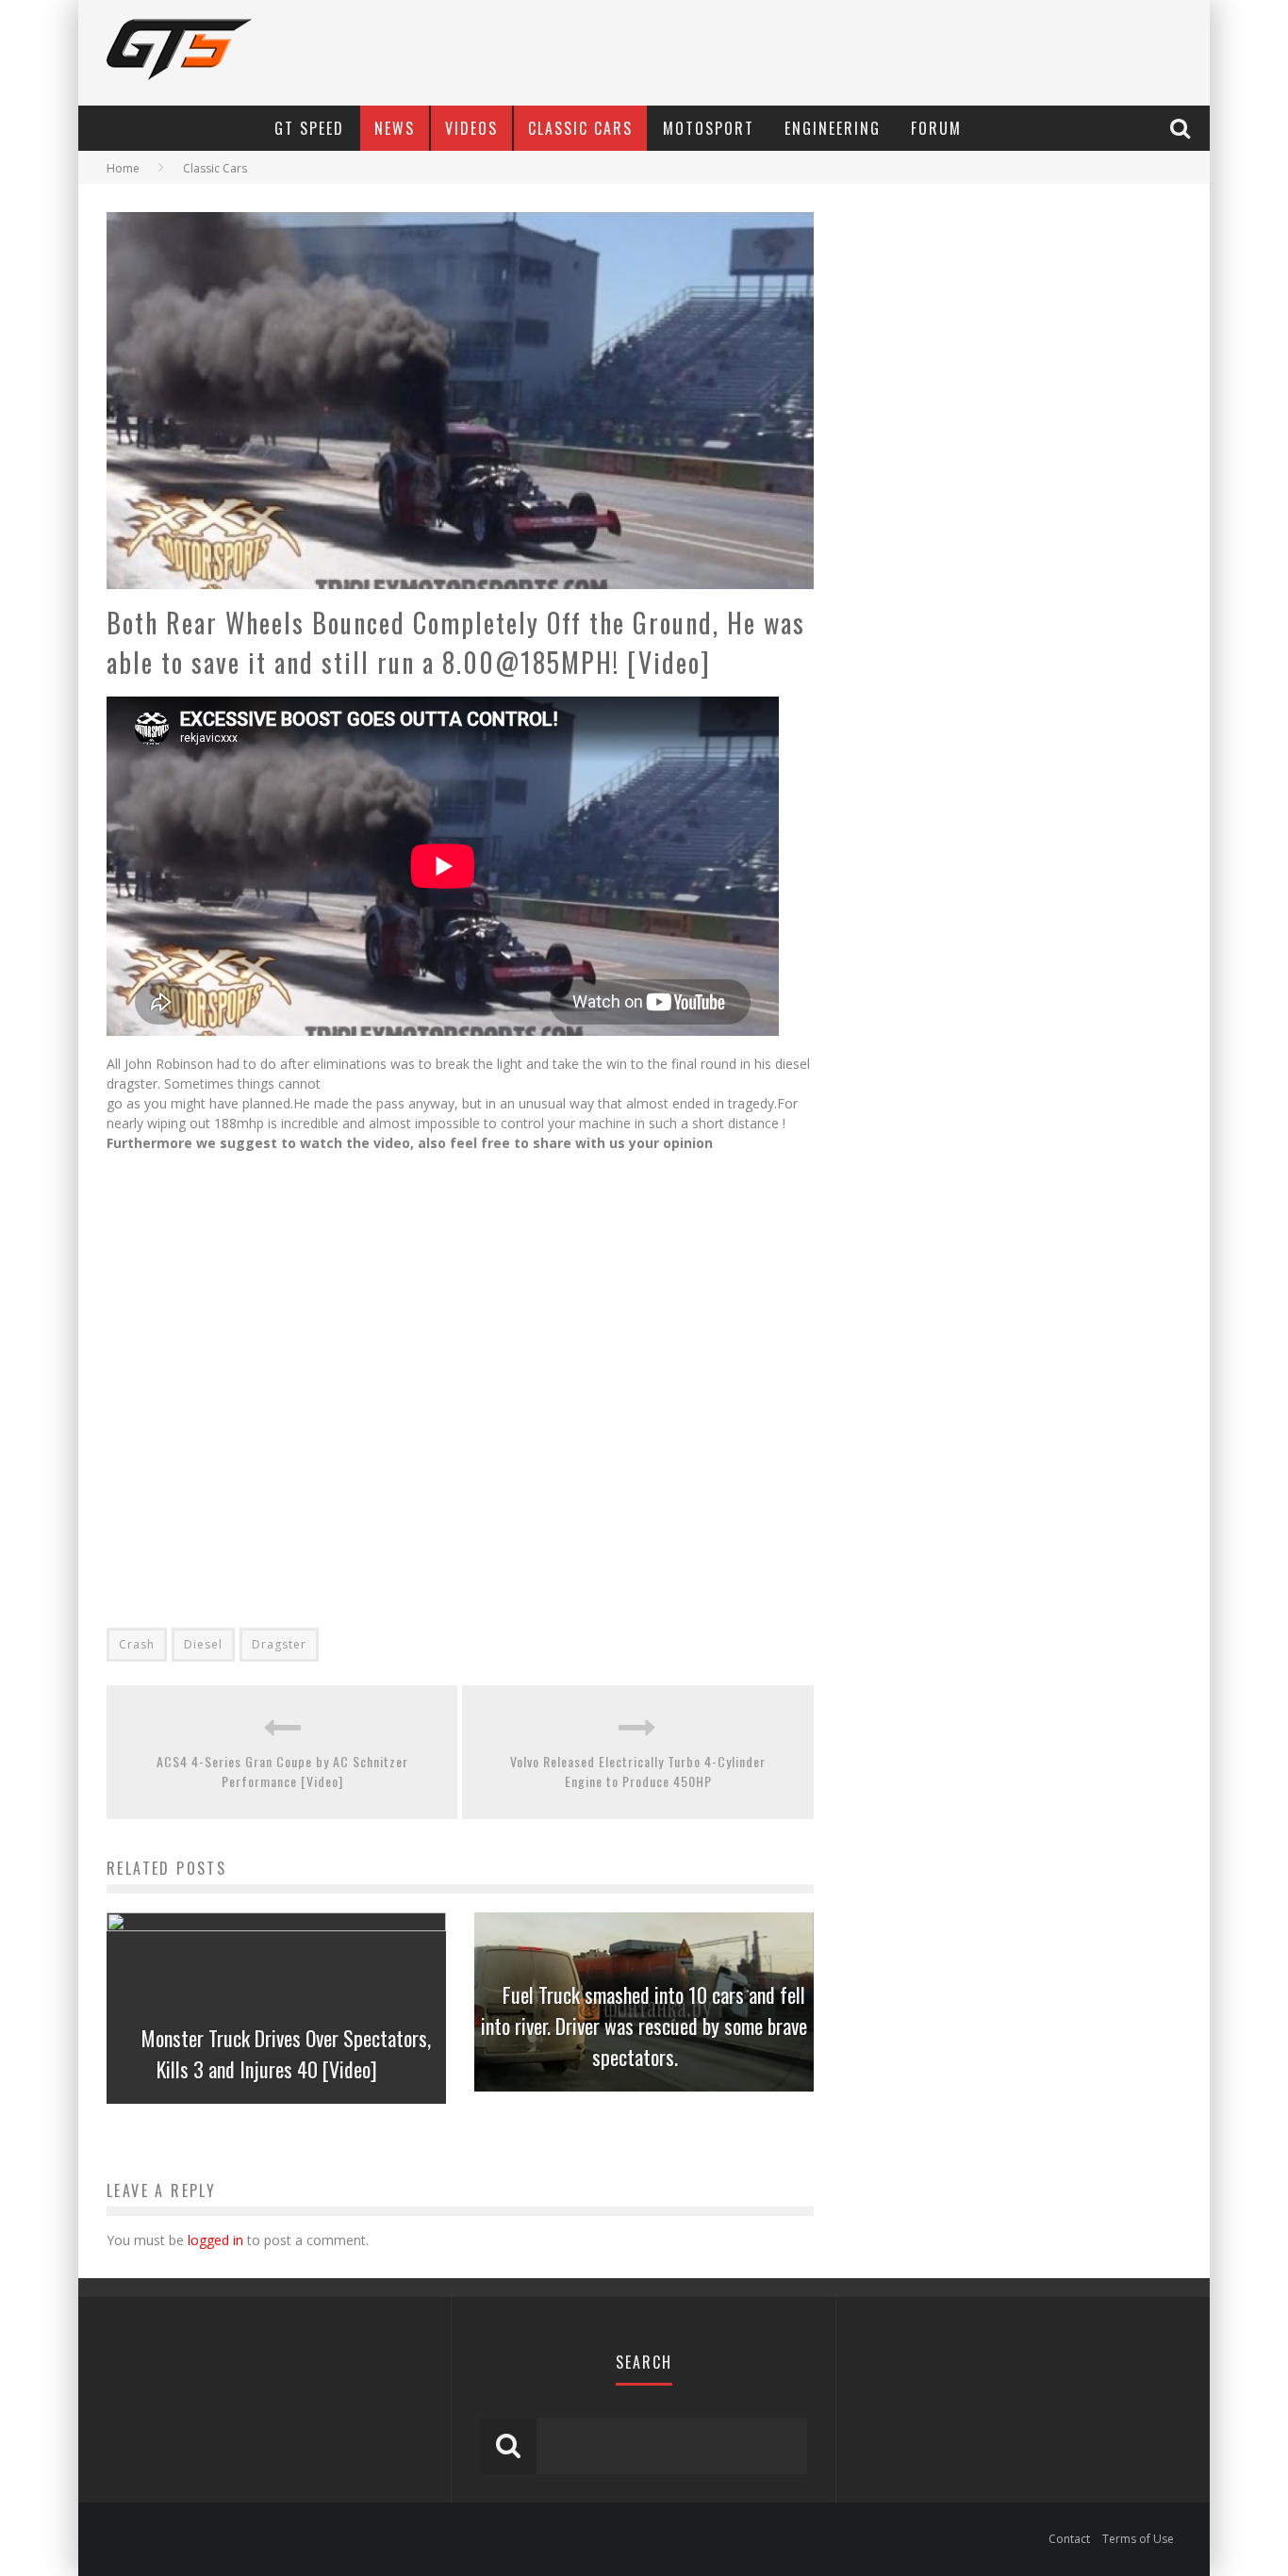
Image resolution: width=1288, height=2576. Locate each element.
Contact (1069, 2539)
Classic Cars (580, 128)
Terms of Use (1138, 2539)
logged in (215, 2240)
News (395, 128)
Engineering (833, 128)
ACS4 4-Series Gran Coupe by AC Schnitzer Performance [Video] (282, 1771)
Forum (936, 128)
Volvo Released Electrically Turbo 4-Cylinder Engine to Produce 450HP (638, 1771)
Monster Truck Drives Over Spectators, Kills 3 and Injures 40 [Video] (286, 2053)
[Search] (1182, 128)
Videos (471, 128)
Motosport (709, 128)
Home (123, 168)
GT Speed (309, 128)
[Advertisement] (303, 1336)
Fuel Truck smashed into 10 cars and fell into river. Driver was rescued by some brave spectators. (644, 2026)
